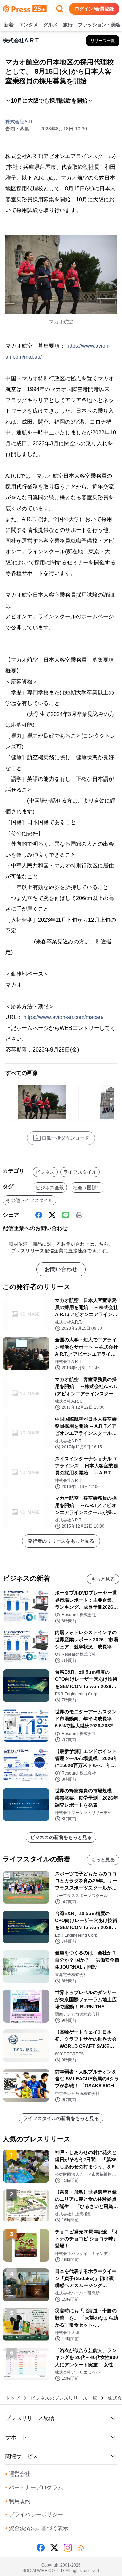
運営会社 (18, 2474)
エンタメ (28, 25)
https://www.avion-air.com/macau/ (63, 1017)
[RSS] (81, 2548)
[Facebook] (39, 1215)
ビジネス (45, 1172)
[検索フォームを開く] (60, 9)
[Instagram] (68, 2548)
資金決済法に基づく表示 (37, 2528)
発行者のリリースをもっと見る (61, 1541)
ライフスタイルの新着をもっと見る (61, 2118)
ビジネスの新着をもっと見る (61, 1837)
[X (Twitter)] (52, 1215)
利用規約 (18, 2501)
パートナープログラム (34, 2488)
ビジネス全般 (50, 1188)
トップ (13, 2398)
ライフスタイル (80, 1172)
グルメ (50, 25)
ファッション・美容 (99, 25)
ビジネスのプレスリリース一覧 (64, 2398)
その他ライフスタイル (29, 1200)
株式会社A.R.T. (21, 122)
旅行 (68, 25)
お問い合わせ (61, 1269)
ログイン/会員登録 (94, 9)
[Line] (66, 1215)
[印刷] (79, 1215)
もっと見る (103, 1579)
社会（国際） (87, 1188)
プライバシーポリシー (34, 2515)
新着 (9, 25)
